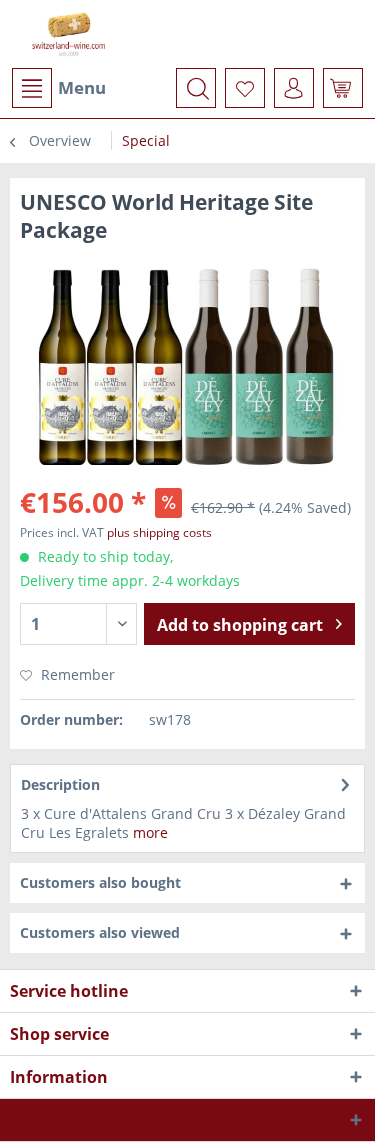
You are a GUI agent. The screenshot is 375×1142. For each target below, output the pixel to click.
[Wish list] (245, 88)
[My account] (294, 88)
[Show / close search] (196, 88)
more (150, 832)
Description (60, 784)
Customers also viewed (100, 932)
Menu (82, 87)
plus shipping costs (159, 532)
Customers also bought (100, 882)
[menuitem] (58, 88)
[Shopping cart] (343, 88)
